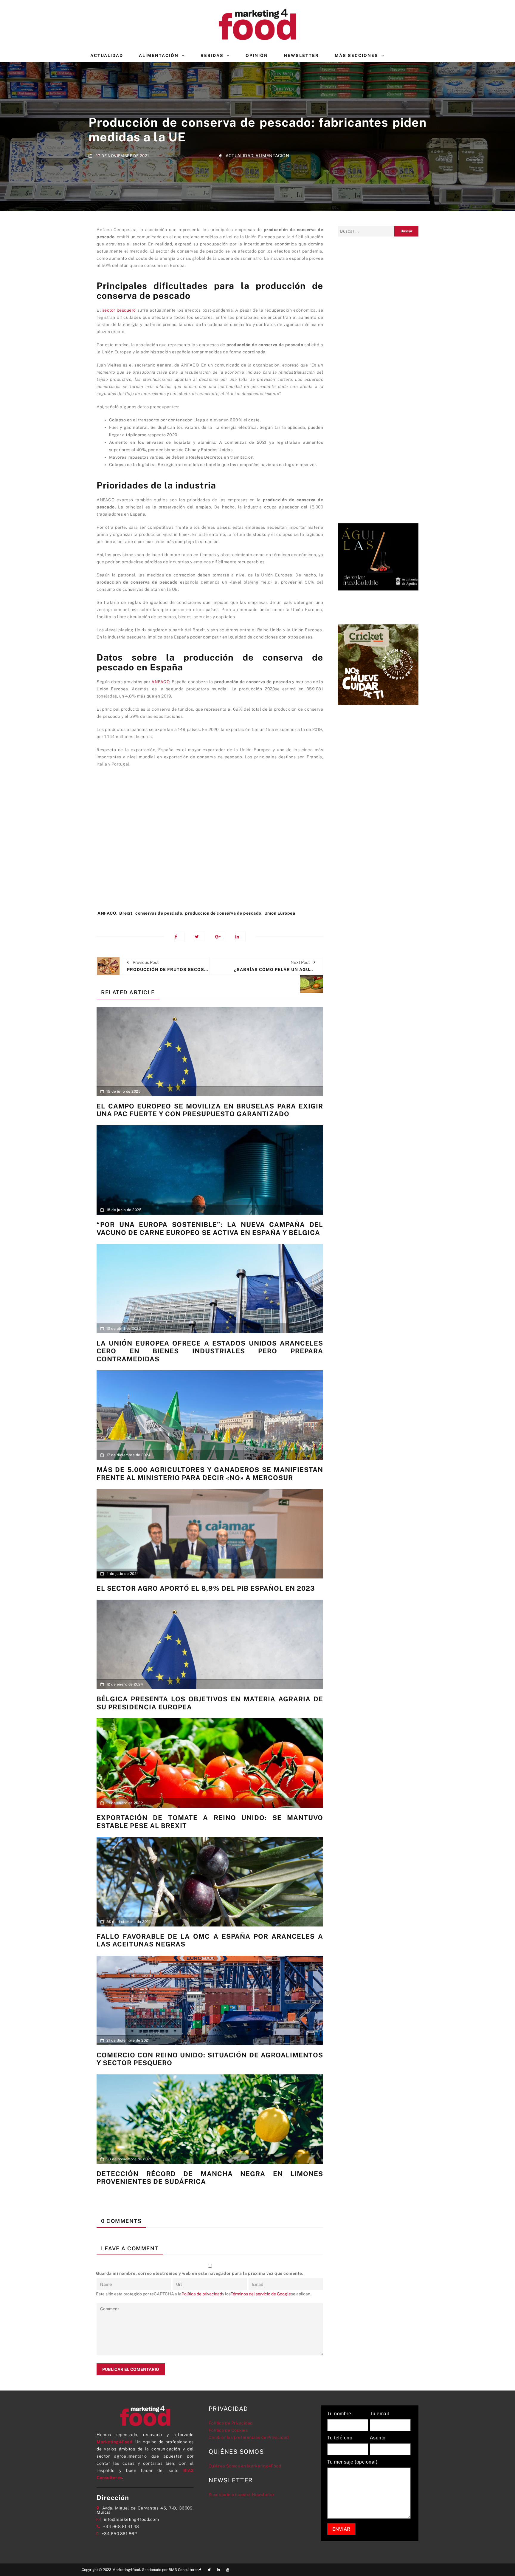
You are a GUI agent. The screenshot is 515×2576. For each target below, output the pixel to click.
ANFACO (160, 682)
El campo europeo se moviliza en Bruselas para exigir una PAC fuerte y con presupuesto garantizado (210, 1110)
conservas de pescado (159, 913)
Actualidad (107, 55)
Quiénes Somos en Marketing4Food (245, 2466)
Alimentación (159, 55)
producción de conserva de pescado (223, 913)
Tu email (380, 2414)
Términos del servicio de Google (261, 2294)
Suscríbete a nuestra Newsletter (242, 2495)
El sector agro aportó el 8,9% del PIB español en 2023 (206, 1588)
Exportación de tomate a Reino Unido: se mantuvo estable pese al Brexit (210, 1822)
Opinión (257, 55)
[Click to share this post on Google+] (220, 937)
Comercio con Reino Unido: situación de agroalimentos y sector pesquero (210, 2059)
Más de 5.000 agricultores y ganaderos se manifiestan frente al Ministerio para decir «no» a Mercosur (210, 1473)
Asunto (378, 2438)
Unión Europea (280, 913)
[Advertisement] (210, 842)
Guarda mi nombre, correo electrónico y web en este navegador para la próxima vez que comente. (200, 2273)
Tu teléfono (340, 2438)
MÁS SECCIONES (356, 55)
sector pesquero (119, 310)
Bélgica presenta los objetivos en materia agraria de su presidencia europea (210, 1703)
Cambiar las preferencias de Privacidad (249, 2437)
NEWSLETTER (301, 55)
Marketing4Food (114, 2442)
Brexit (126, 913)
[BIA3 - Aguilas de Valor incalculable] (378, 556)
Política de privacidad (202, 2294)
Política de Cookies (228, 2430)
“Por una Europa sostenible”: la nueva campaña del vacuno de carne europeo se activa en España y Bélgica (210, 1228)
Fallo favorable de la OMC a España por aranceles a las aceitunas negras (210, 1940)
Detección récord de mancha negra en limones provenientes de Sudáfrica (210, 2178)
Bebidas (212, 55)
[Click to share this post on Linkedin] (240, 937)
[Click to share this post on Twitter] (200, 937)
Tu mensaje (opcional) (352, 2462)
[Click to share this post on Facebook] (180, 937)
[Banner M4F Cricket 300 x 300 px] (378, 664)
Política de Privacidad (231, 2423)
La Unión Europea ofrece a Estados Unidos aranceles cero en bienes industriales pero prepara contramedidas (210, 1351)
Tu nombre (339, 2414)
